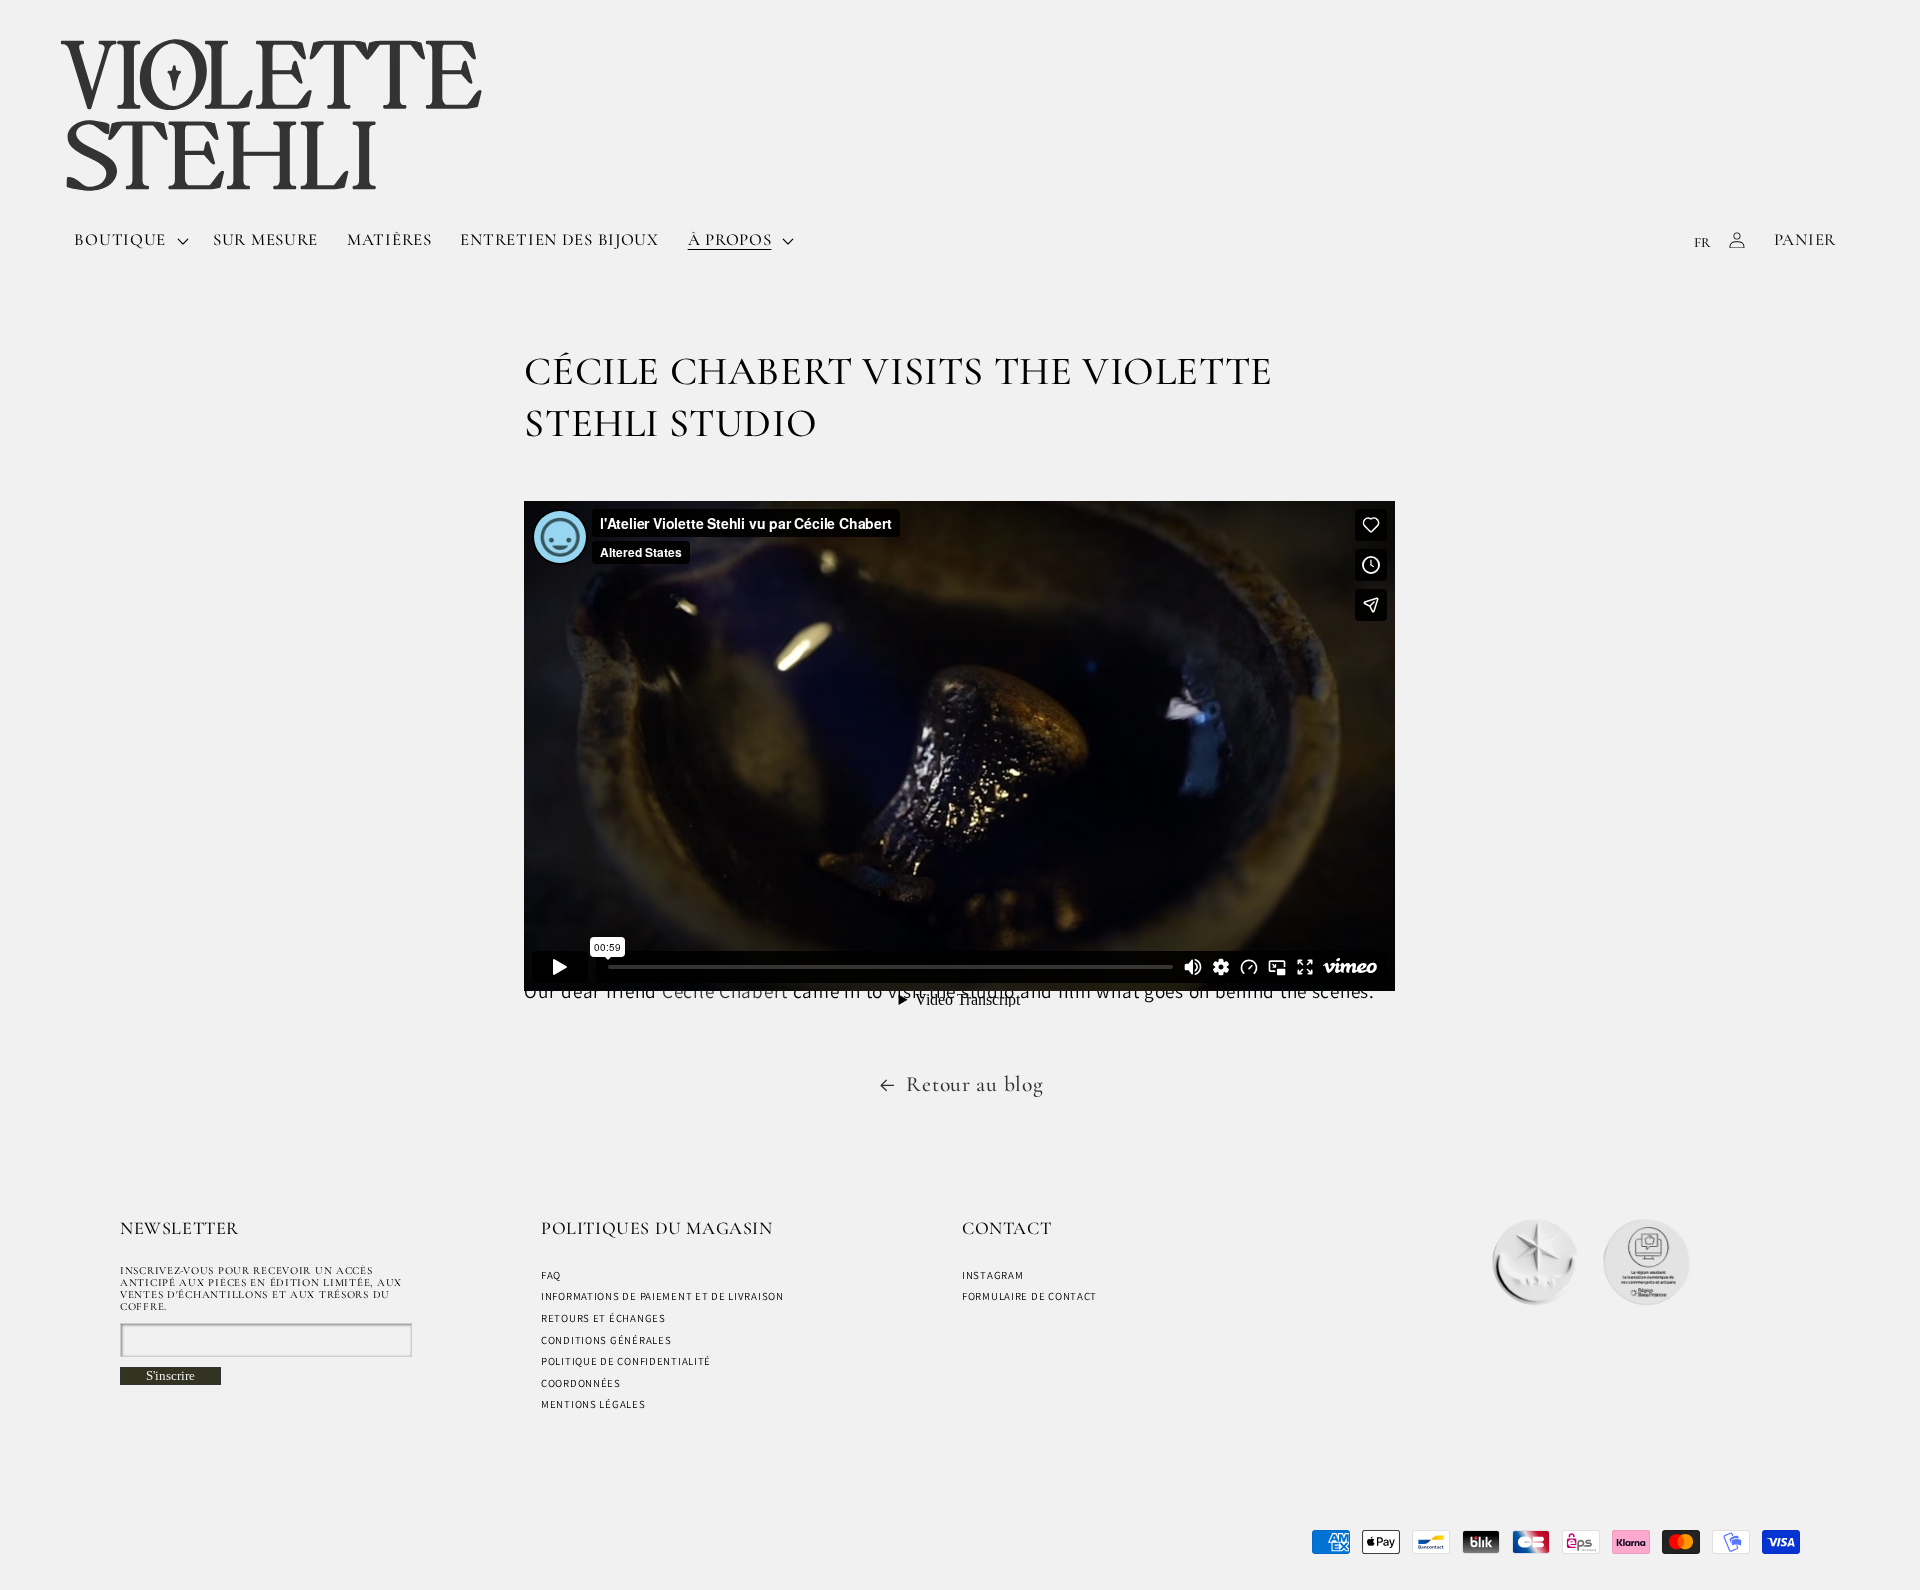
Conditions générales (606, 1340)
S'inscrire (170, 1375)
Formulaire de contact (1029, 1296)
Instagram (992, 1275)
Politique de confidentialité (626, 1361)
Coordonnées (581, 1383)
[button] (129, 240)
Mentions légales (593, 1404)
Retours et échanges (603, 1318)
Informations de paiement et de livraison (662, 1296)
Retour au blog (974, 1084)
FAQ (551, 1275)
